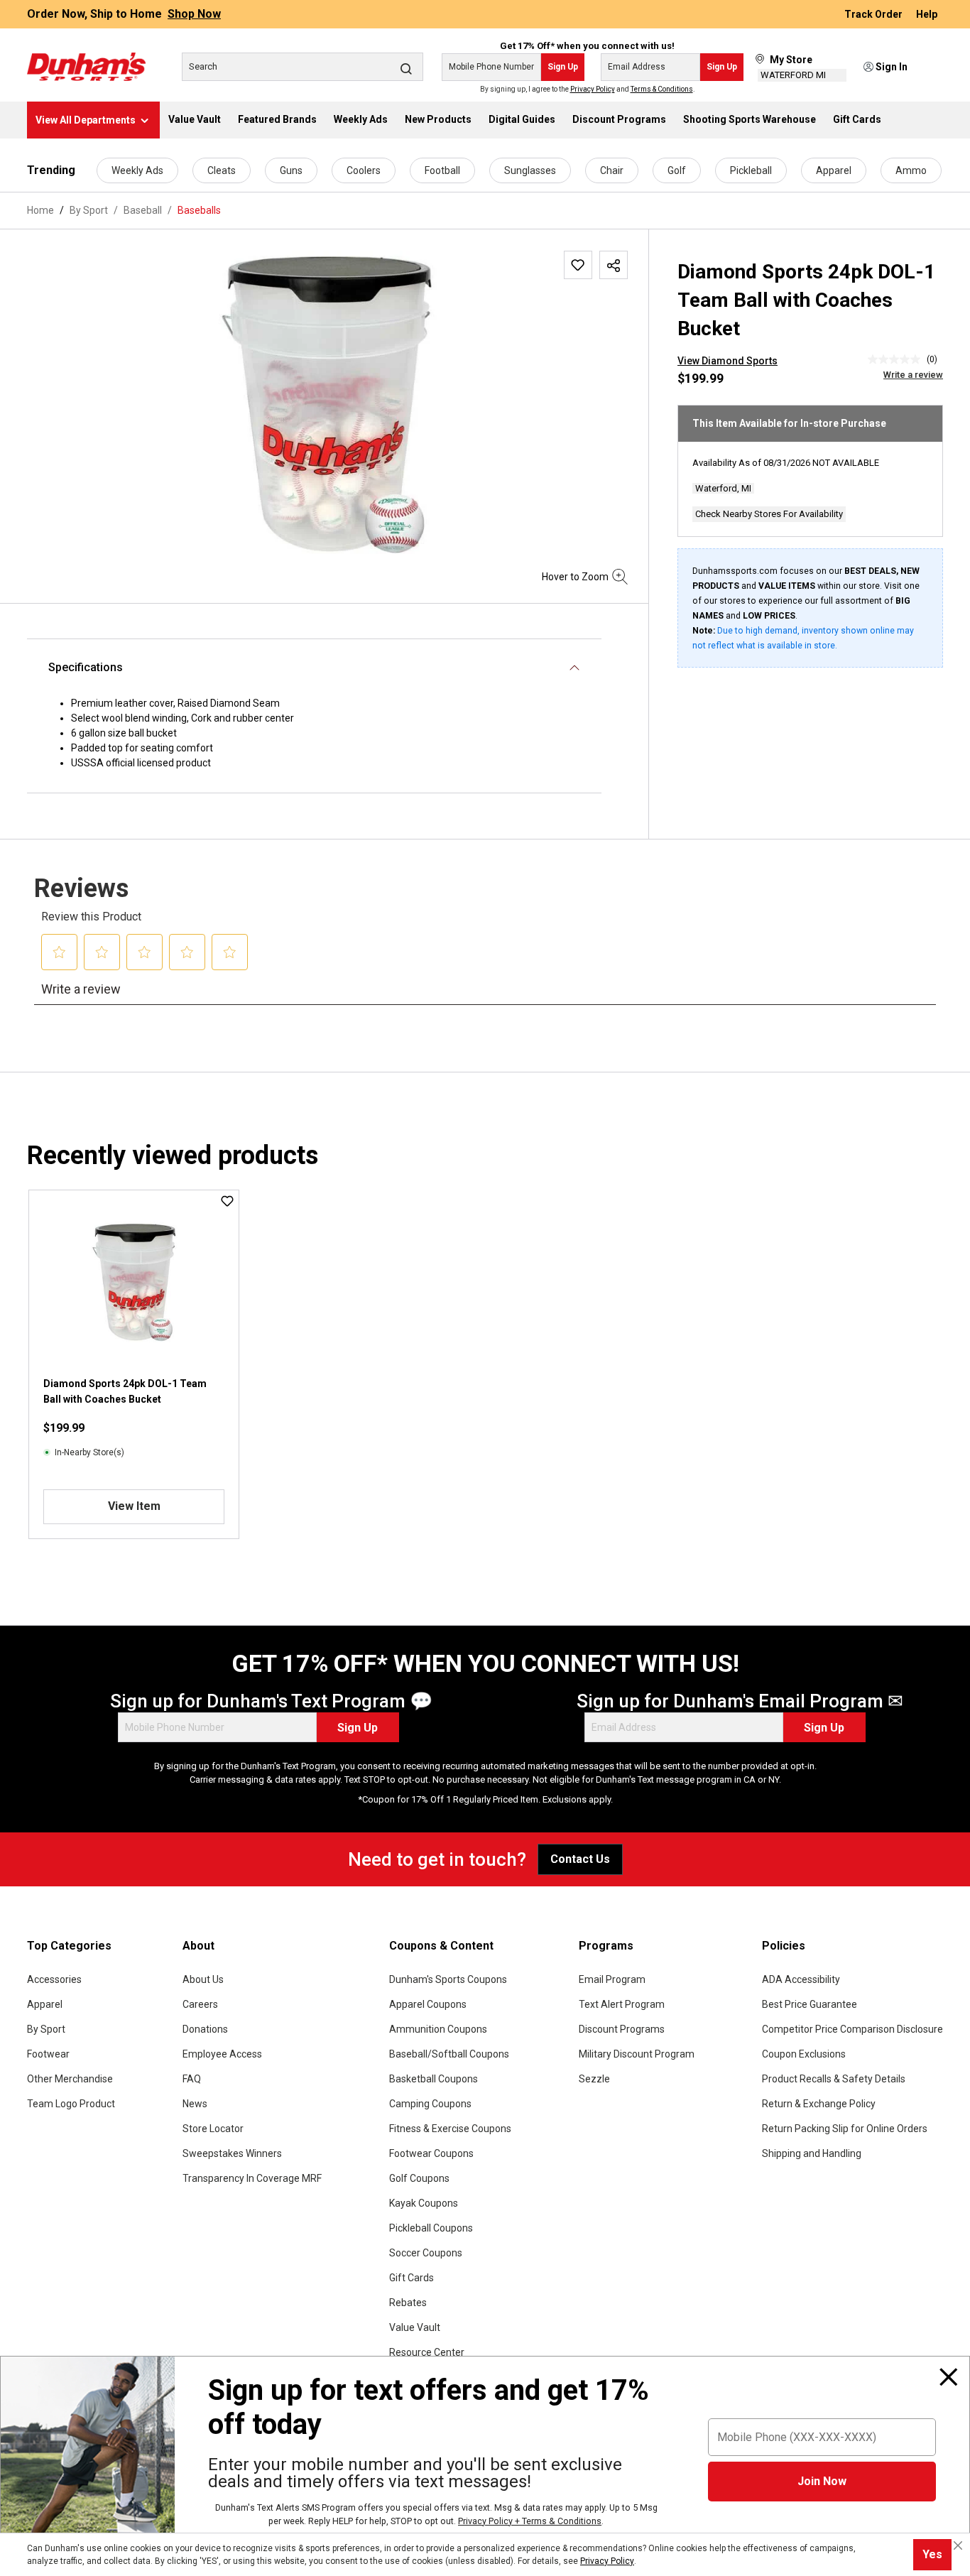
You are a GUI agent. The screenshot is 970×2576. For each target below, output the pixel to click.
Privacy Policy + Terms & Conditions (530, 2521)
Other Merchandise (70, 2079)
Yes (932, 2554)
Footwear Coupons (431, 2153)
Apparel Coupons (428, 2004)
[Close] (949, 2377)
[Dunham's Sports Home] (86, 67)
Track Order (874, 14)
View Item (134, 1506)
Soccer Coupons (426, 2253)
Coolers (364, 170)
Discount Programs (622, 2029)
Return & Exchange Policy (819, 2104)
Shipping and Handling (812, 2153)
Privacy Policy (593, 89)
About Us (203, 1979)
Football (442, 170)
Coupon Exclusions (804, 2054)
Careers (200, 2004)
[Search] (406, 68)
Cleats (222, 170)
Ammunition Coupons (438, 2029)
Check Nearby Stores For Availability (769, 514)
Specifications (86, 667)
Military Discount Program (637, 2054)
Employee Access (222, 2054)
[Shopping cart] (934, 67)
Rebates (408, 2303)
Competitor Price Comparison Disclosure (852, 2029)
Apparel (834, 170)
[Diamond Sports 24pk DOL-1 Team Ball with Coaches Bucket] (327, 403)
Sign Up (563, 67)
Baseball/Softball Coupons (449, 2054)
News (195, 2104)
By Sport (46, 2029)
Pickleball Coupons (431, 2228)
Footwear (48, 2054)
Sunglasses (530, 170)
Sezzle (594, 2079)
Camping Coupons (430, 2104)
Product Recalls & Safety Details (834, 2079)
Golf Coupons (419, 2178)
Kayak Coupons (424, 2203)
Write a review (913, 375)
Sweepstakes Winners (232, 2153)
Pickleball (751, 170)
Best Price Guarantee (810, 2004)
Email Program (612, 1979)
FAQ (192, 2079)
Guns (291, 170)
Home (40, 210)
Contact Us (580, 1859)
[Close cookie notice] (958, 2545)
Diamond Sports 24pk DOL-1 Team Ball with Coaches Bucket (125, 1391)
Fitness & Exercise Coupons (450, 2129)
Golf (677, 170)
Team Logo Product (71, 2104)
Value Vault (415, 2327)
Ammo (911, 170)
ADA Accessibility (801, 1979)
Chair (612, 170)
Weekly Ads (137, 170)
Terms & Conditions (662, 89)
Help (927, 14)
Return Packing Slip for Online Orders (845, 2129)
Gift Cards (412, 2278)
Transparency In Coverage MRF (252, 2178)
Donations (205, 2029)
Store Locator (213, 2129)
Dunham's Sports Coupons (448, 1979)
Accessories (54, 1979)
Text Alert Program (622, 2004)
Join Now (822, 2481)
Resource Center (427, 2352)
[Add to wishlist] (578, 265)
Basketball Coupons (434, 2079)
